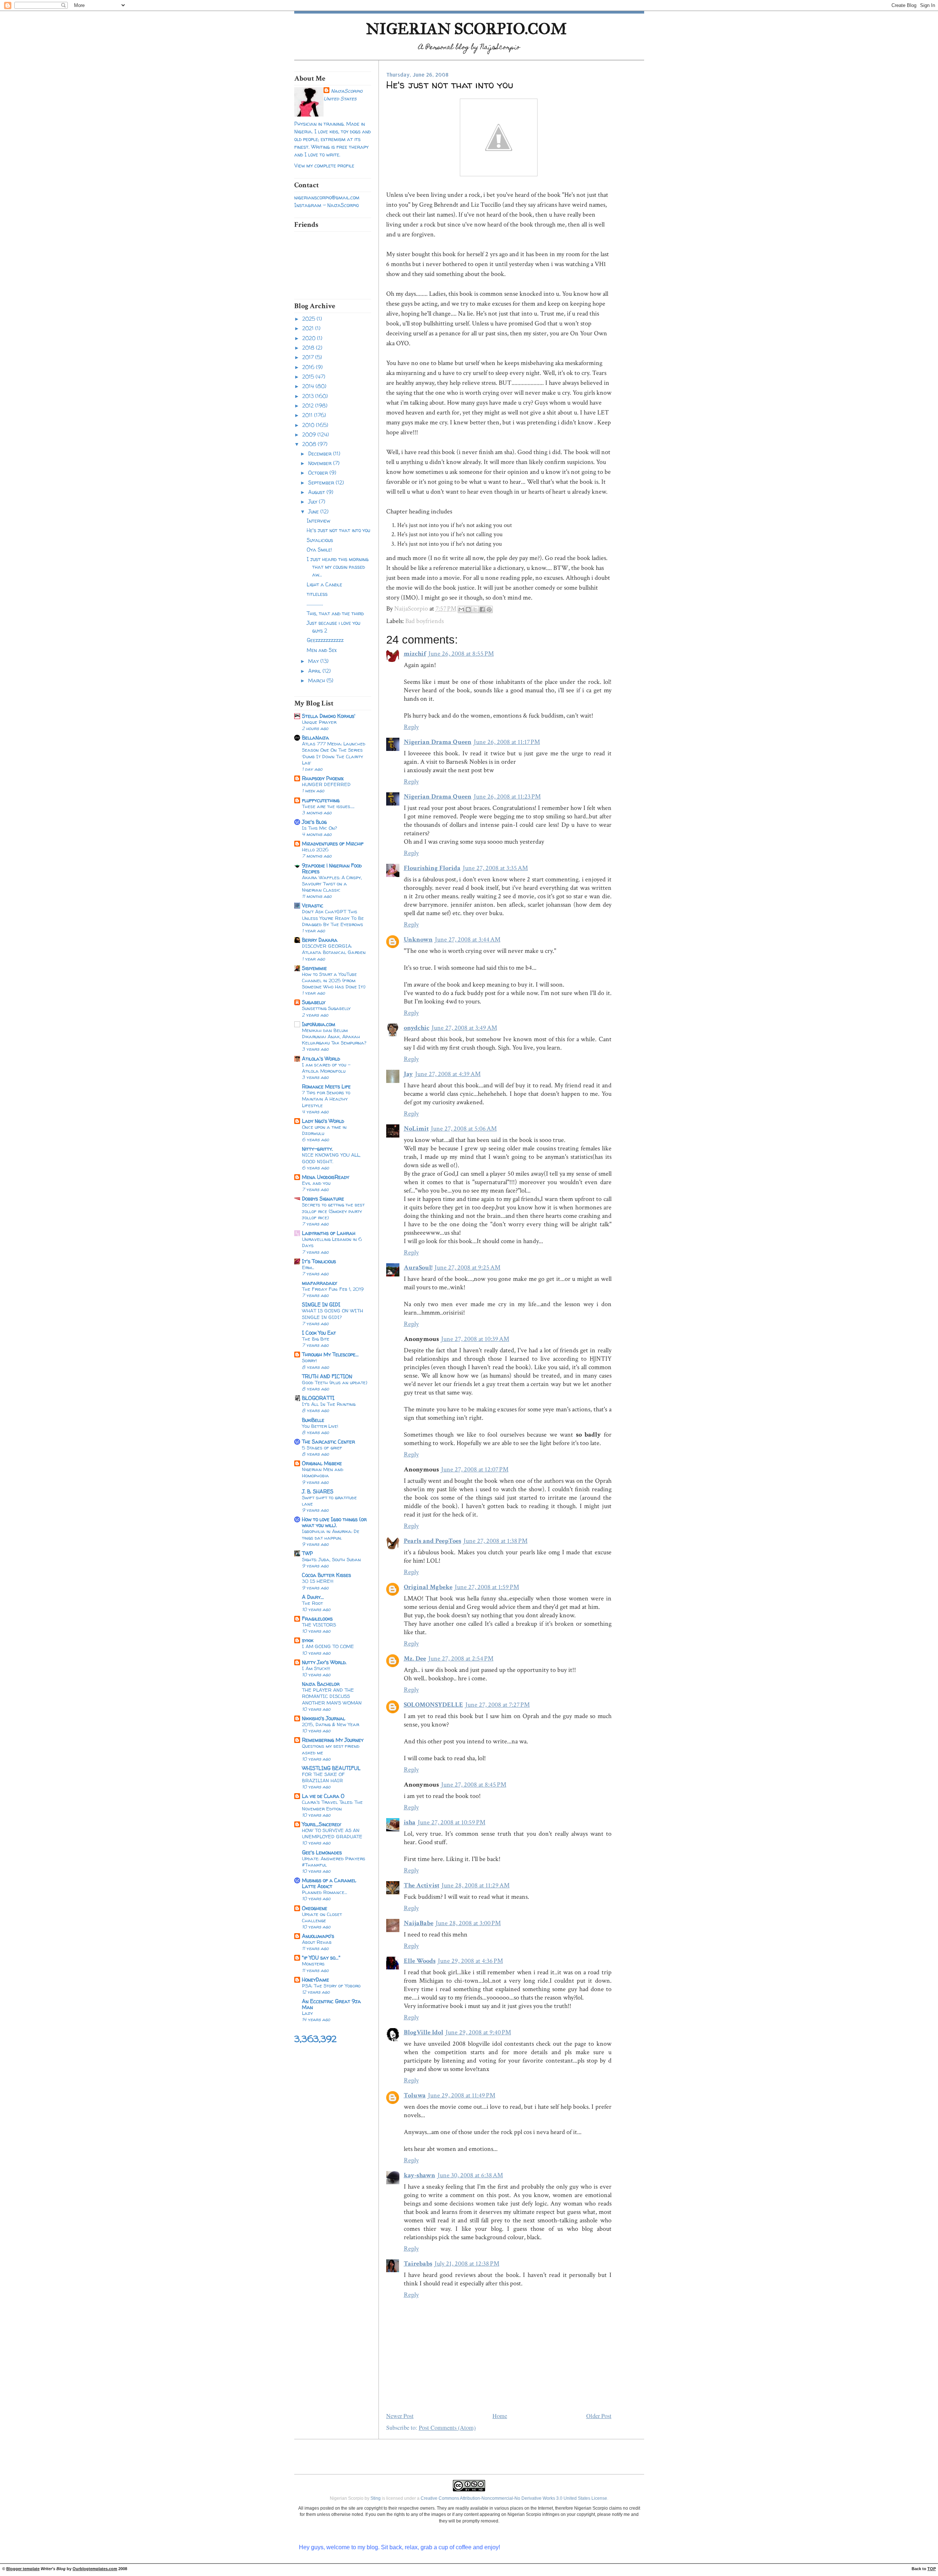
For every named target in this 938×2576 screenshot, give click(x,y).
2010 (309, 425)
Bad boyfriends (424, 621)
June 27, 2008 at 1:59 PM (487, 1587)
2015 (309, 377)
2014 (309, 386)
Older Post (599, 2416)
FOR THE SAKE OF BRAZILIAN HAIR (323, 1777)
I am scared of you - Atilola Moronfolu (326, 1068)
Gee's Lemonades (322, 1852)
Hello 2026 (315, 850)
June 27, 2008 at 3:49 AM (464, 1028)
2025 (309, 319)
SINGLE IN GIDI (321, 1304)
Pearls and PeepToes (433, 1541)
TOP (932, 2569)
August (317, 492)
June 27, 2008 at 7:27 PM (498, 1705)
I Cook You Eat (319, 1333)
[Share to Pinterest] (489, 609)
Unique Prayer (319, 722)
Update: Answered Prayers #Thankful (334, 1862)
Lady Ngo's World (323, 1121)
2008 (310, 444)
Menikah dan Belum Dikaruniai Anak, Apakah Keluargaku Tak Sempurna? (334, 1036)
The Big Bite (316, 1339)
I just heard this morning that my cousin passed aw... (338, 567)
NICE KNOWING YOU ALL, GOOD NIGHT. (331, 1158)
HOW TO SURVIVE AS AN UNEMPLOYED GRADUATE (332, 1833)
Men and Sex (322, 650)
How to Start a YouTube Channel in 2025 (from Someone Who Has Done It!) (334, 980)
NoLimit (416, 1129)
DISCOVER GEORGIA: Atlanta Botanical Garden (334, 949)
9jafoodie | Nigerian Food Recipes (332, 868)
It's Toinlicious (319, 1261)
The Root (312, 1603)
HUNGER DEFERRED (326, 784)
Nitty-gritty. (317, 1149)
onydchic (417, 1028)
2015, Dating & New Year (330, 1724)
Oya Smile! (319, 550)
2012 (309, 406)
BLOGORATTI (318, 1398)
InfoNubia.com (319, 1024)
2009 (310, 434)
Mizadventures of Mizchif (333, 843)
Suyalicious (320, 540)
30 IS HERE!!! (318, 1581)
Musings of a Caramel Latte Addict (329, 1883)
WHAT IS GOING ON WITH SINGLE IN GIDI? (333, 1314)
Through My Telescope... (330, 1354)
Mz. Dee (415, 1659)
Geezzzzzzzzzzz (325, 640)
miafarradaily (320, 1283)
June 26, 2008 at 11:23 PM (507, 797)
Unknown (418, 939)
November (321, 463)
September (322, 482)
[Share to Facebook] (482, 609)
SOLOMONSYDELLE (433, 1705)
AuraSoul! (418, 1267)
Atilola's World (321, 1059)
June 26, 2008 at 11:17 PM (507, 742)
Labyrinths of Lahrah (329, 1233)
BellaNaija (315, 738)
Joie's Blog (314, 822)
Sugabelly (314, 1002)
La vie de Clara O (323, 1796)
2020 (310, 338)
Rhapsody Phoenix (323, 778)
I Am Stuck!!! (316, 1668)
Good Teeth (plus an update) (335, 1382)
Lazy (307, 2013)
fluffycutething (321, 800)
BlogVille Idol (424, 2032)
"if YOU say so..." (321, 1958)
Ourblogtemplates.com (95, 2569)
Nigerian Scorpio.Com (466, 29)
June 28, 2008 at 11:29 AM (476, 1885)
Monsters (313, 1964)
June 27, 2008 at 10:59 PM (452, 1822)
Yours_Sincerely (322, 1824)
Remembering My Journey (333, 1740)
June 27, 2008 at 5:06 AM (464, 1129)
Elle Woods (420, 1961)
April (315, 671)
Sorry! (309, 1360)
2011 (308, 415)
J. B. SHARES (318, 1491)
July (313, 502)
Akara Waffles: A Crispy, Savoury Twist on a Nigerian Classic (332, 884)
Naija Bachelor (321, 1684)
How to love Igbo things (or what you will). (334, 1522)
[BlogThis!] (468, 609)
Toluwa (415, 2095)
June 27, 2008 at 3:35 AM (495, 868)
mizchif (415, 654)
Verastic (313, 905)
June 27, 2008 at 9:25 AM (468, 1267)
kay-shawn (420, 2175)
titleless (317, 594)
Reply (411, 727)
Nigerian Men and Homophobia (323, 1472)
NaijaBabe (419, 1923)
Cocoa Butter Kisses (326, 1575)
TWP (307, 1553)
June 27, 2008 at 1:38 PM (496, 1541)
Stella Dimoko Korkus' (329, 716)
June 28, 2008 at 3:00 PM (468, 1923)
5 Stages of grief (322, 1448)
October (319, 473)
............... (315, 603)
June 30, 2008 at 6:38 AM (470, 2175)
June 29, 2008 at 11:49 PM (462, 2095)
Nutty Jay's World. (324, 1662)
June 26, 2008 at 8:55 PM (461, 654)
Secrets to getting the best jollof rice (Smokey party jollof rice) (333, 1211)
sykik (308, 1640)
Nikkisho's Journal (324, 1718)
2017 (309, 357)
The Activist (422, 1885)
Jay (408, 1074)
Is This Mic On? (320, 828)
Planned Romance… (324, 1892)
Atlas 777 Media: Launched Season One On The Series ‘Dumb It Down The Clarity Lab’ (334, 753)
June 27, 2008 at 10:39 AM (475, 1339)
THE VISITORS (319, 1625)
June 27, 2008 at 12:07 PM (475, 1469)
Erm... (308, 1267)
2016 (309, 367)
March (317, 680)
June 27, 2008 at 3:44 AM (468, 939)
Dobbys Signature (323, 1199)
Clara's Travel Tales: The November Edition (332, 1805)
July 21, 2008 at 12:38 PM (467, 2264)
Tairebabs (418, 2264)
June (314, 511)
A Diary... (313, 1597)
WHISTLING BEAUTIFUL (331, 1768)
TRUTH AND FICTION (327, 1376)
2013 (309, 396)
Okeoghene (315, 1908)
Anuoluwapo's (318, 1936)
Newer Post (400, 2416)
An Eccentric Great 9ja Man (331, 2004)
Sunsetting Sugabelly (326, 1008)
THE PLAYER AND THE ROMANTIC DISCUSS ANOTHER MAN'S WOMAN (332, 1696)
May (314, 661)
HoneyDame (315, 1980)
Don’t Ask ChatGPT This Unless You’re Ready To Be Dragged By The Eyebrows (333, 918)
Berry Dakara (320, 940)
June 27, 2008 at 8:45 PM (474, 1785)
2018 (309, 348)
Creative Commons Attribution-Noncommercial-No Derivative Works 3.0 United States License (514, 2498)
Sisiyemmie (314, 968)
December (321, 454)
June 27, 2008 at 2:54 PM (461, 1659)
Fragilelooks (317, 1619)
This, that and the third (335, 613)
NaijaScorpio (347, 91)
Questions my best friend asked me (331, 1749)
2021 (309, 328)
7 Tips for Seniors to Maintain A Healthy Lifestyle (326, 1099)
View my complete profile (324, 165)
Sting (376, 2498)
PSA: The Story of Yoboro (331, 1986)
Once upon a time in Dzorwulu (324, 1130)
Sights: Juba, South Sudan (331, 1559)
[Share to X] (475, 609)
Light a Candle (324, 584)
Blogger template (23, 2569)
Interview (318, 521)
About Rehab (317, 1942)
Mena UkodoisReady (326, 1177)
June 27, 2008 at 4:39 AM (448, 1074)
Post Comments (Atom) (447, 2428)
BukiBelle (313, 1420)
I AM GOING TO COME (328, 1646)
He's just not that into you (338, 530)
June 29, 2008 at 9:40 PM (478, 2032)
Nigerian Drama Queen (438, 742)
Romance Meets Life (326, 1086)
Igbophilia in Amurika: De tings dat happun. (331, 1534)
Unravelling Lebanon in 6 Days (332, 1242)
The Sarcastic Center (328, 1442)
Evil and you (316, 1183)
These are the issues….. (328, 806)
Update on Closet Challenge (322, 1917)
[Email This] (461, 609)
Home (500, 2416)
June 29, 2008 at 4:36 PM (470, 1961)
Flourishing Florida (432, 868)
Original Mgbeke (322, 1463)
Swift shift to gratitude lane (329, 1501)
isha (410, 1822)
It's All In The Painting (329, 1404)
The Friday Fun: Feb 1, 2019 (333, 1289)
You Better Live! (320, 1426)
